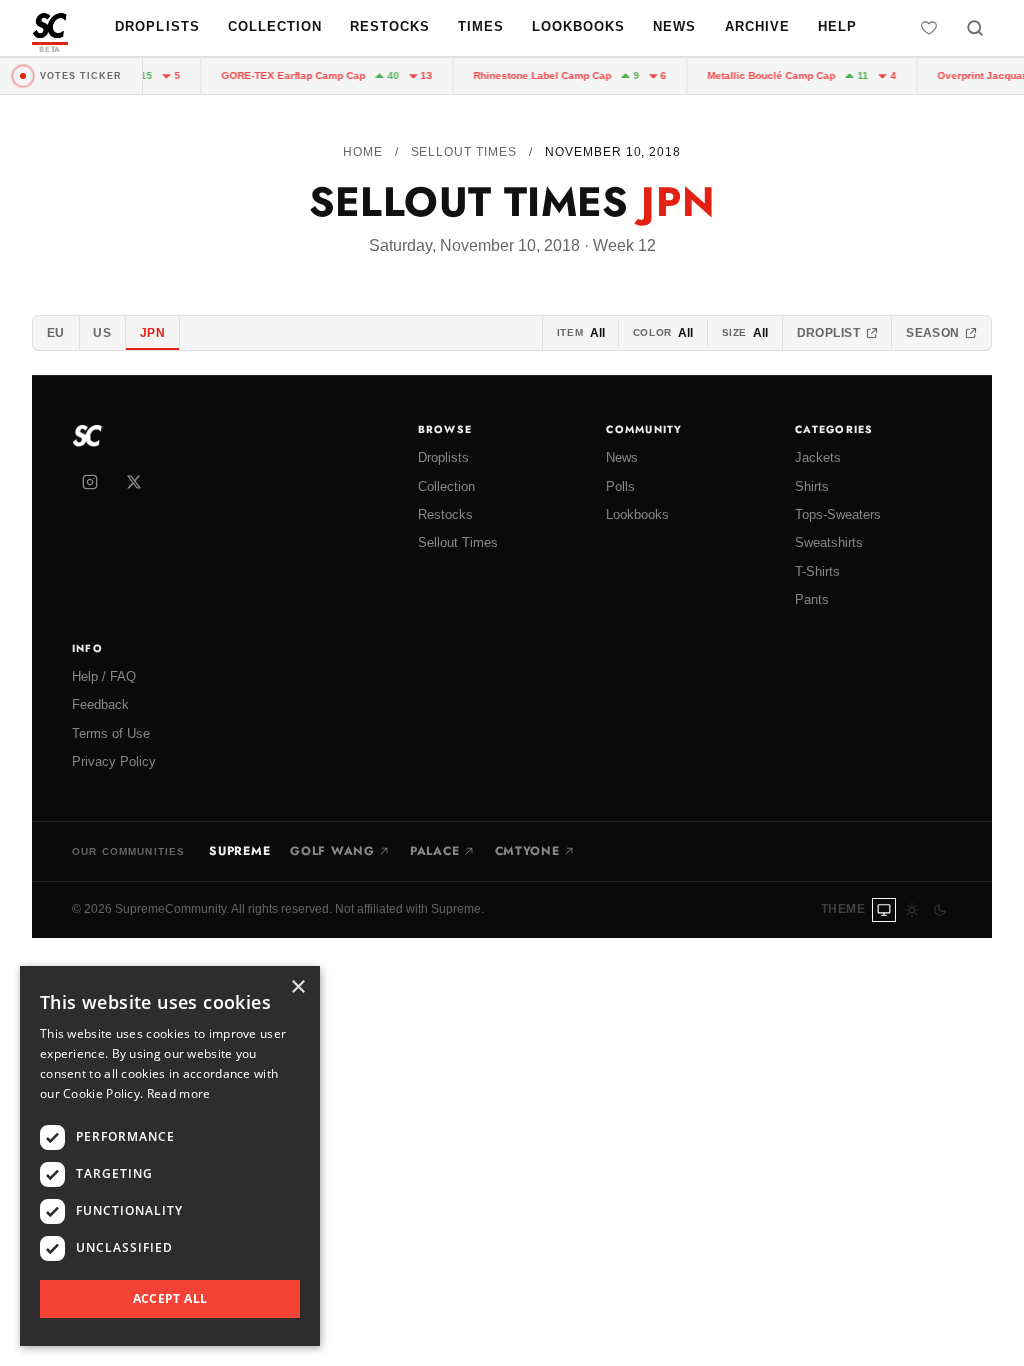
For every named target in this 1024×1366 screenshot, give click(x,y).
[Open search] (975, 28)
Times (481, 26)
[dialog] (170, 1156)
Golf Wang (332, 851)
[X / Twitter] (134, 482)
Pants (812, 599)
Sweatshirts (829, 542)
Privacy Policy (114, 761)
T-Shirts (817, 571)
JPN (153, 333)
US (102, 333)
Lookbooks (578, 26)
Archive (757, 26)
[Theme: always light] (912, 910)
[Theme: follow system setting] (884, 910)
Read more (179, 1093)
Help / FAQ (104, 676)
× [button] (297, 987)
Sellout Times (464, 152)
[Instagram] (90, 482)
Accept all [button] (170, 1298)
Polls (620, 486)
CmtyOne (527, 851)
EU (56, 333)
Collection (275, 26)
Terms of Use (111, 733)
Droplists (157, 26)
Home (363, 152)
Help (837, 26)
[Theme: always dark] (940, 910)
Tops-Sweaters (838, 514)
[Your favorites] (929, 28)
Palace (434, 851)
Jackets (818, 457)
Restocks (390, 26)
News (674, 26)
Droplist (829, 333)
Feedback (100, 704)
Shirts (812, 486)
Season (933, 333)
